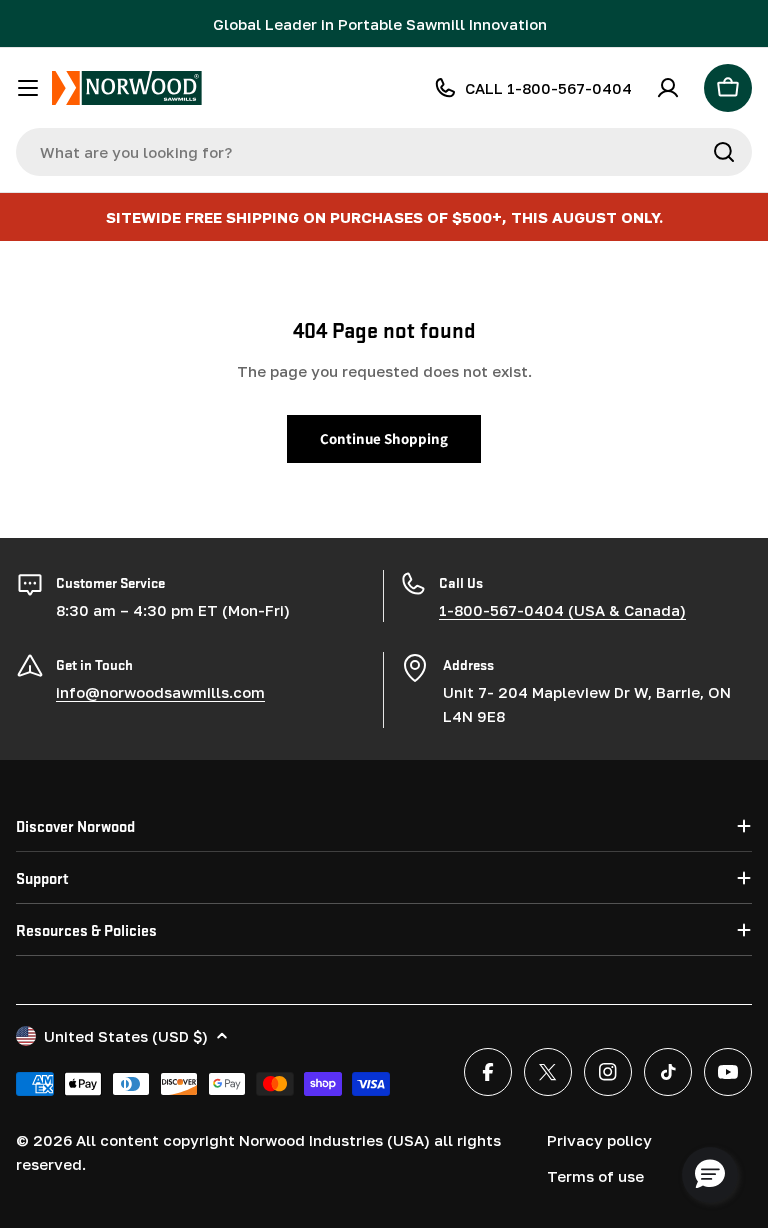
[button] (710, 1175)
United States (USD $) (126, 1036)
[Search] (724, 152)
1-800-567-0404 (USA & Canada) (562, 610)
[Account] (668, 88)
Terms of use (595, 1176)
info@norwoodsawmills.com (160, 692)
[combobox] (384, 152)
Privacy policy (599, 1140)
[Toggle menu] (28, 88)
